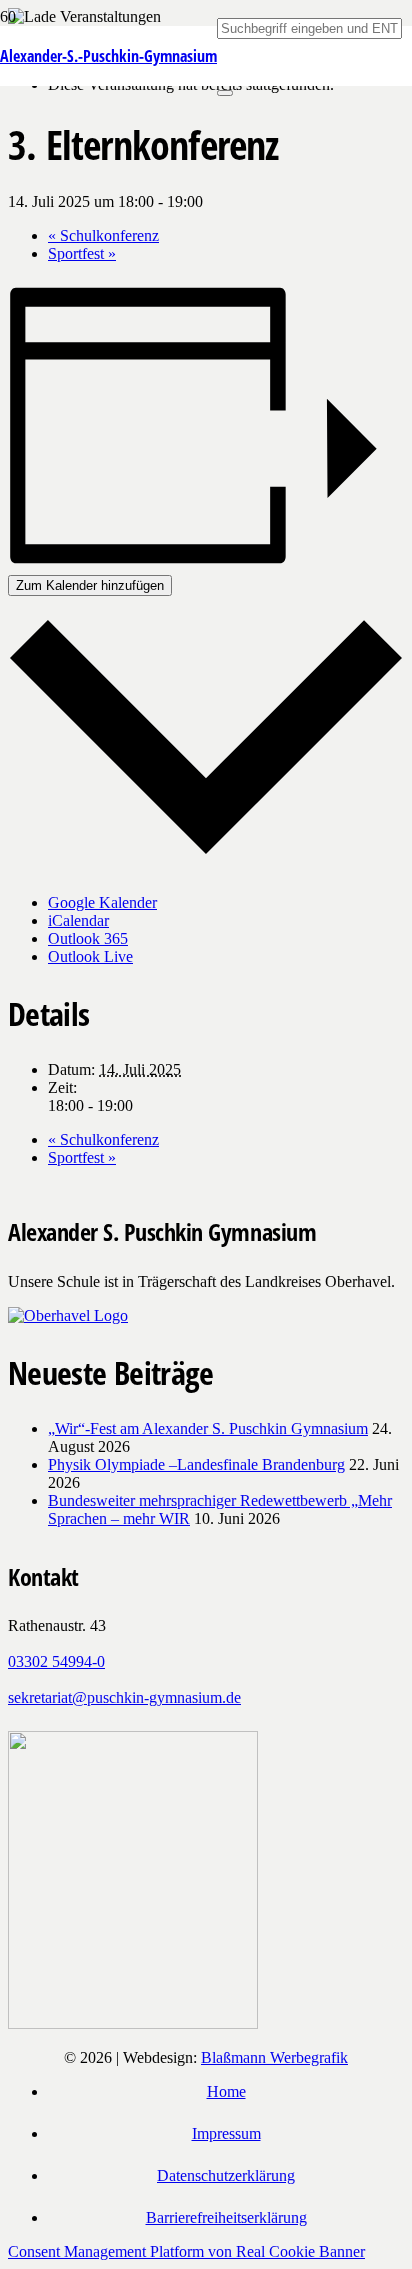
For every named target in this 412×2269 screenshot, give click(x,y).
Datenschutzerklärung (226, 2175)
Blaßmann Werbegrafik (274, 2057)
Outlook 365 (88, 938)
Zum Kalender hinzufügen (90, 585)
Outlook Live (90, 956)
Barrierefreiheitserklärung (226, 2217)
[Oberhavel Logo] (68, 1315)
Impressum (226, 2133)
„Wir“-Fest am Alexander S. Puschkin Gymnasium (208, 1428)
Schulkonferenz (103, 235)
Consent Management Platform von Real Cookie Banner (186, 2251)
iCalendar (78, 920)
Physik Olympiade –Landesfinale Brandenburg (196, 1464)
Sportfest (82, 253)
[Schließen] (225, 93)
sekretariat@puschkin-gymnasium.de (124, 1697)
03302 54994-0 (56, 1661)
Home (226, 2091)
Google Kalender (102, 902)
